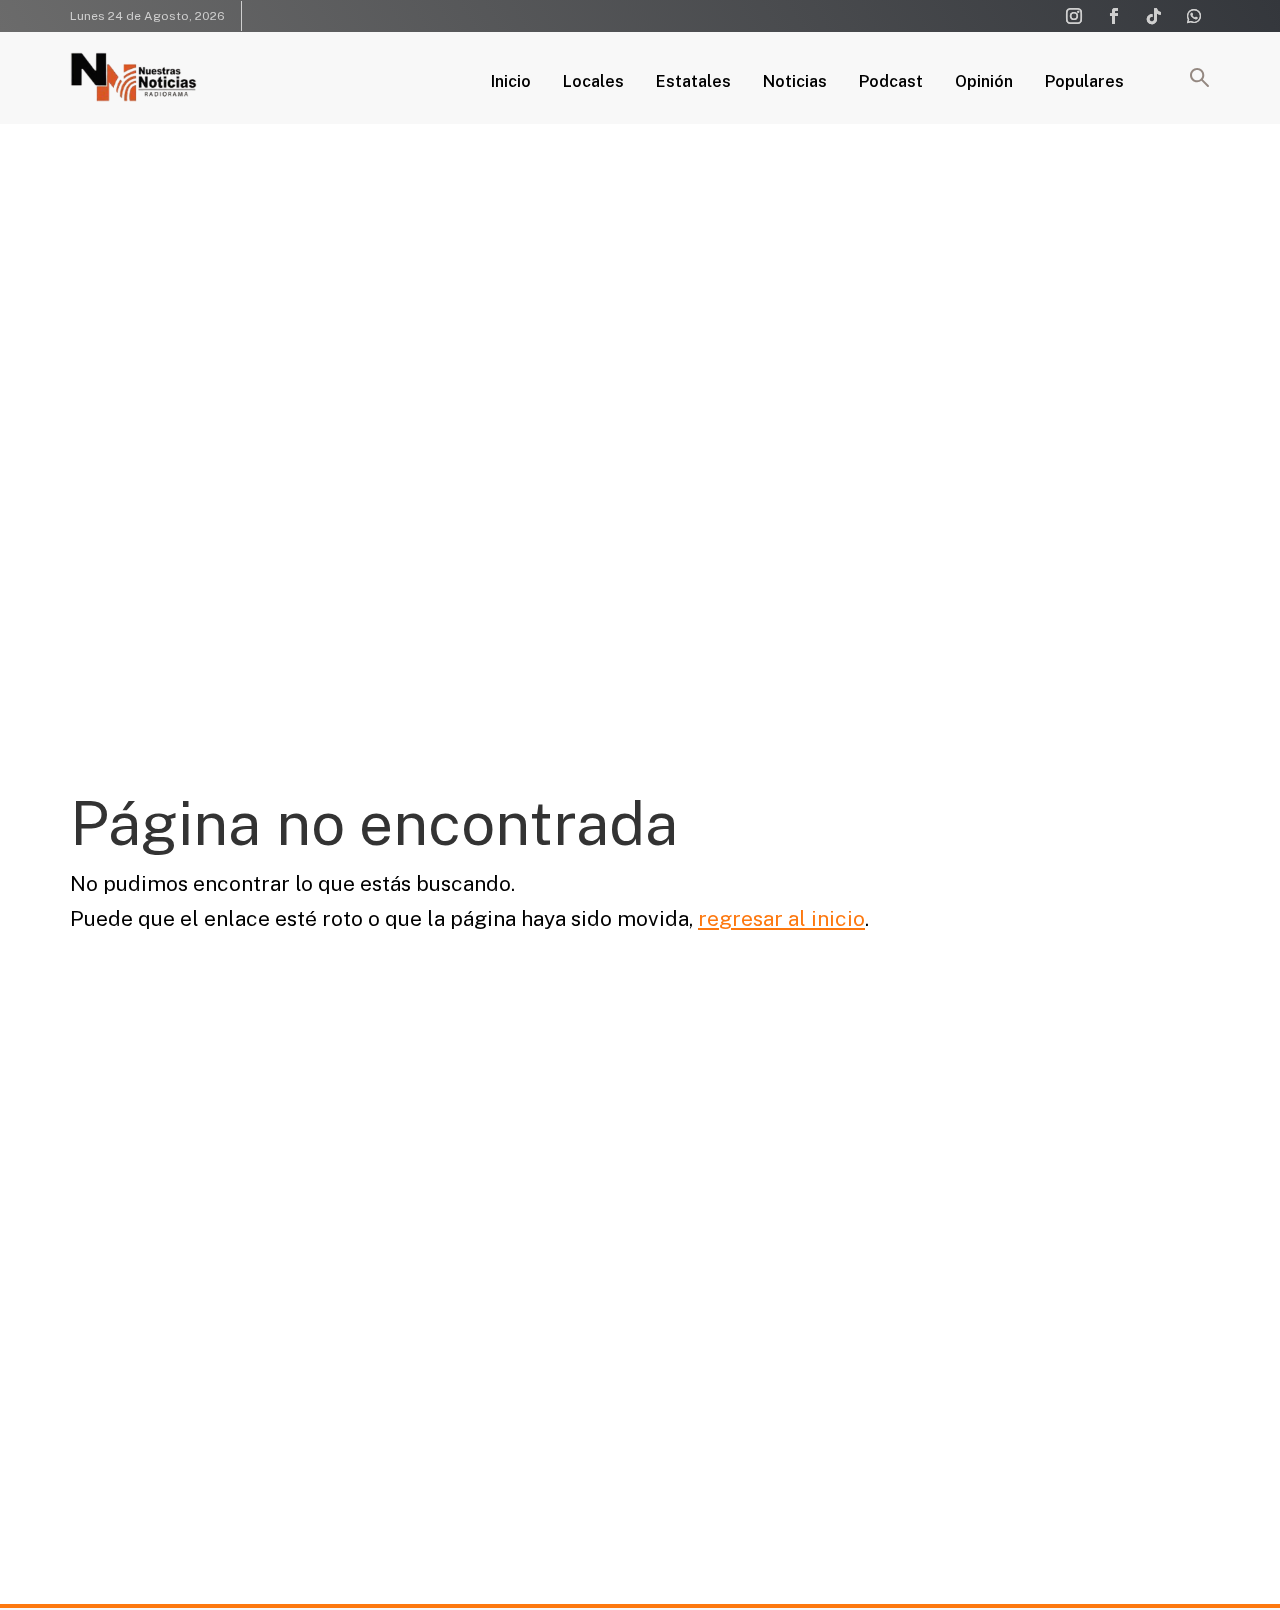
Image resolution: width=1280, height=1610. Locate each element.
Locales (593, 83)
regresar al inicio (781, 918)
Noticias (795, 83)
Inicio (511, 83)
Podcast (891, 83)
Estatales (693, 83)
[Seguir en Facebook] (1114, 16)
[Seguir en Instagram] (1074, 16)
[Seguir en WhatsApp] (1194, 16)
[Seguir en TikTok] (1154, 16)
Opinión (984, 83)
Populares (1084, 83)
